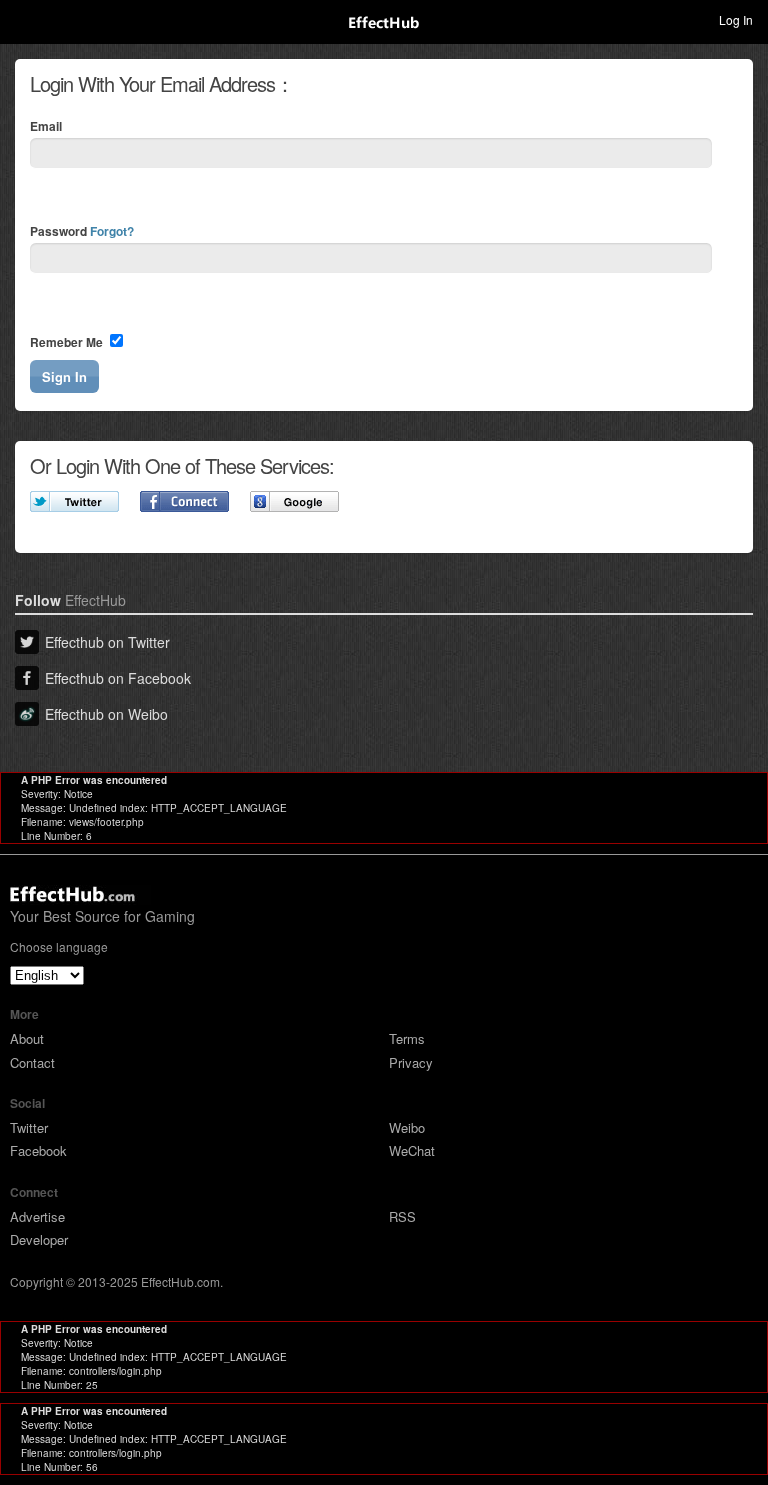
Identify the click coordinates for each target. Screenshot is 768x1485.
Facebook (38, 1150)
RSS (402, 1216)
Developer (39, 1239)
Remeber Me (68, 342)
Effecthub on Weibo (106, 714)
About (27, 1038)
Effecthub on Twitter (107, 642)
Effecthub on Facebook (118, 678)
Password (82, 231)
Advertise (37, 1216)
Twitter (29, 1127)
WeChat (412, 1150)
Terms (407, 1038)
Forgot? (112, 231)
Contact (32, 1062)
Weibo (407, 1127)
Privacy (411, 1062)
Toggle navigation (24, 19)
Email (46, 126)
